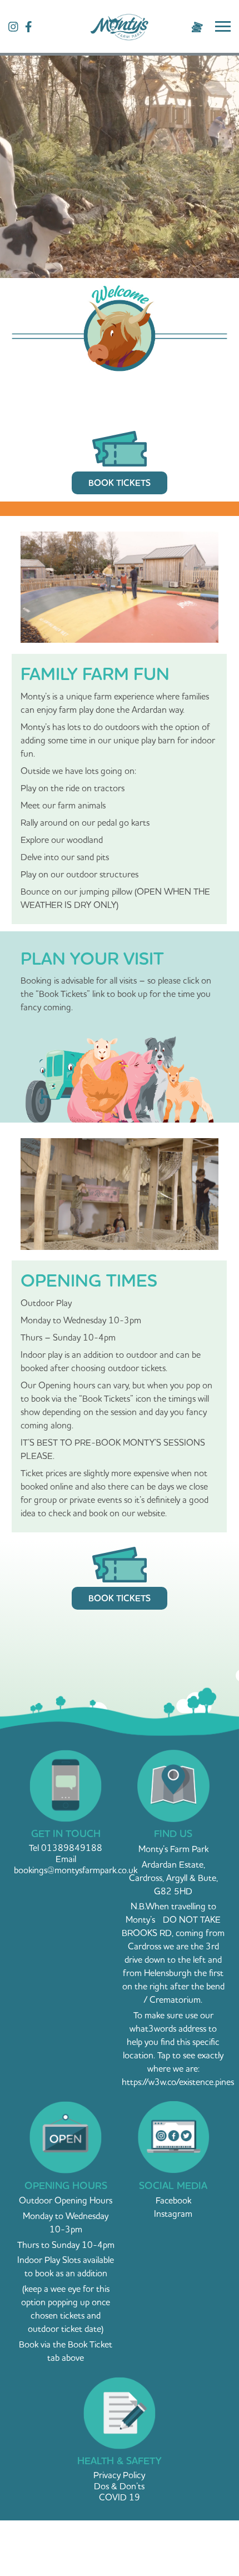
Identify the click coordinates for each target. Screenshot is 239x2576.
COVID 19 (120, 2497)
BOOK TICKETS (120, 483)
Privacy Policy (119, 2475)
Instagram (173, 2213)
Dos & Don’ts (119, 2486)
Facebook (173, 2200)
